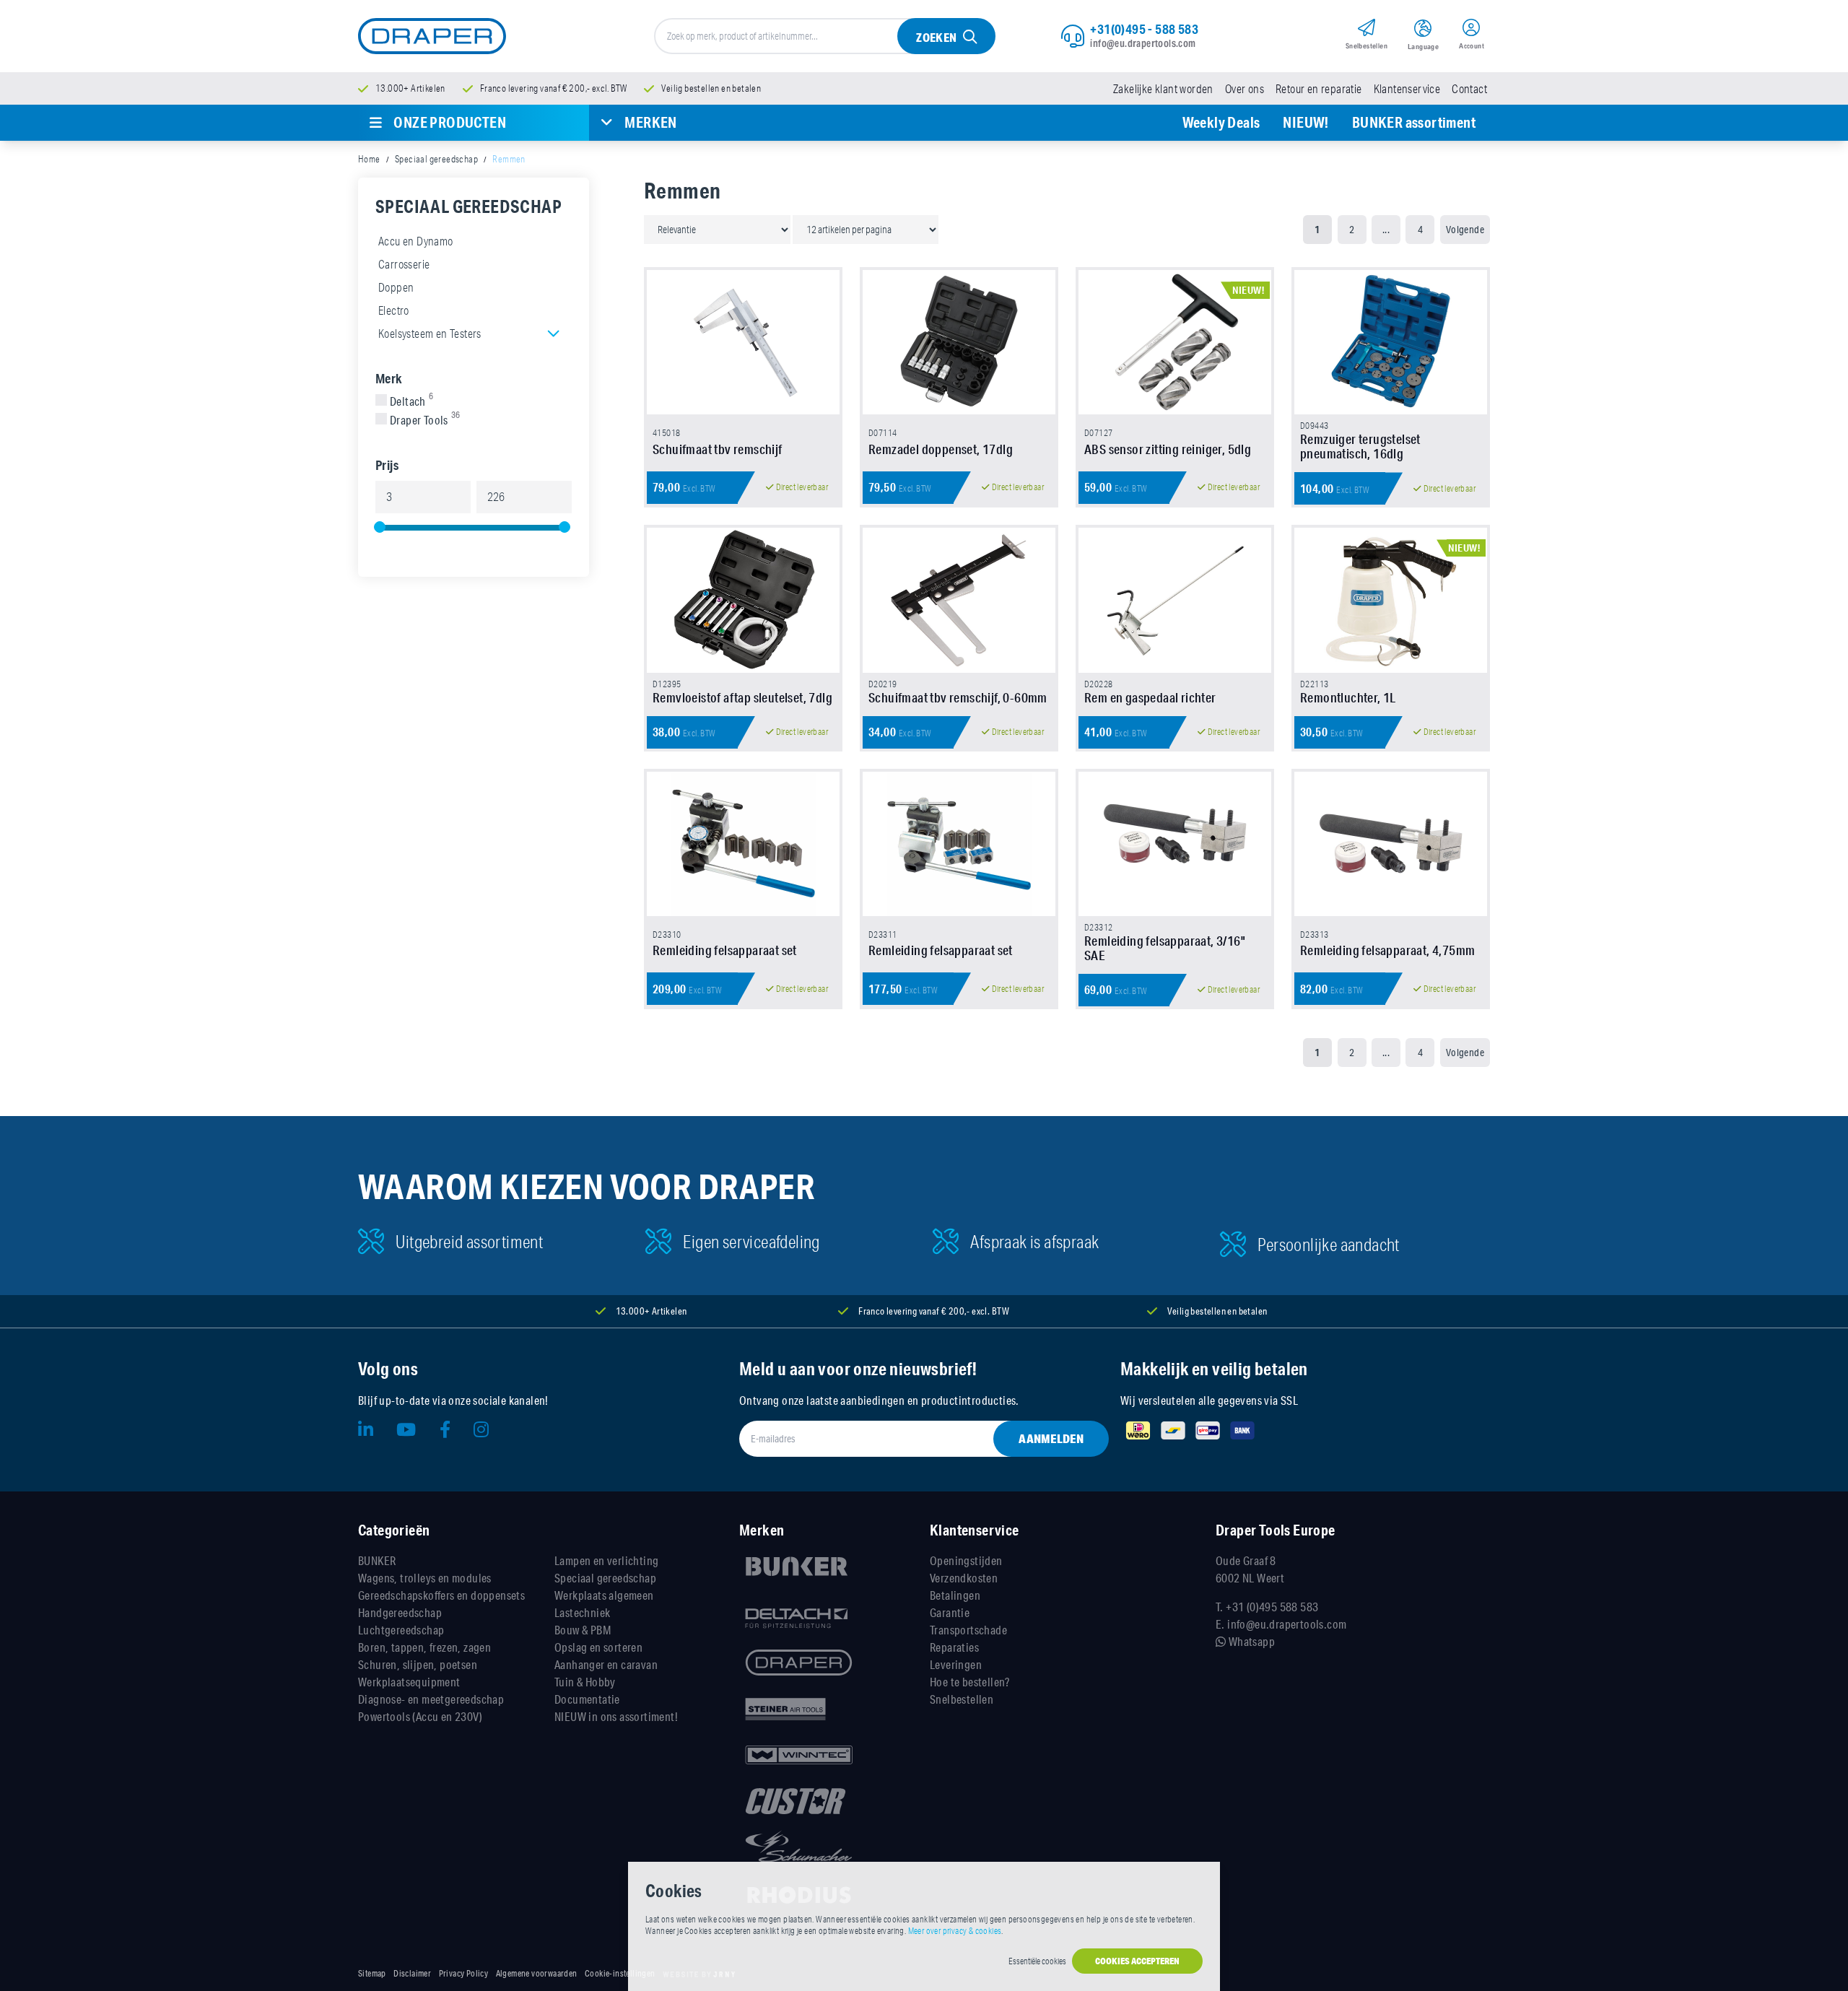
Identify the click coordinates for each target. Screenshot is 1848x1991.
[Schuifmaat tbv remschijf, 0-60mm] (959, 600)
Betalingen (955, 1595)
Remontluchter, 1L (1348, 697)
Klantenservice (1407, 89)
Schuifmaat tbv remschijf (718, 449)
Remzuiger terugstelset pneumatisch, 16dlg (1360, 446)
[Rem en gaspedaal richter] (1175, 600)
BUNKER (377, 1560)
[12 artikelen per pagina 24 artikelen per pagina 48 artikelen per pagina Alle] (866, 229)
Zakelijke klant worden (1163, 89)
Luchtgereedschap (401, 1630)
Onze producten (450, 122)
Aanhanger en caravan (606, 1664)
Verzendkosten (964, 1578)
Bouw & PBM (583, 1630)
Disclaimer (412, 1974)
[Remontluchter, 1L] (1391, 600)
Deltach (411, 401)
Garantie (950, 1612)
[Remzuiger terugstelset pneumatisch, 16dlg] (1391, 342)
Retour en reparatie (1319, 89)
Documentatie (587, 1699)
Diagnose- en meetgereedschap (431, 1699)
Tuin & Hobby (585, 1682)
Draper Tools (425, 420)
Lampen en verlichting (606, 1560)
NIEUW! (1306, 122)
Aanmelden (1051, 1438)
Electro (394, 310)
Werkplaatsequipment (409, 1682)
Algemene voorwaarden (537, 1974)
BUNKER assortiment (1414, 122)
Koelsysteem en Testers (430, 334)
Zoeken (936, 37)
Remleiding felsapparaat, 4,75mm (1387, 950)
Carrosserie (404, 264)
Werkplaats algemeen (604, 1595)
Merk (389, 378)
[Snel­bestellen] (1367, 30)
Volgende (1465, 230)
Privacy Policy (464, 1974)
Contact (1469, 89)
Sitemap (372, 1974)
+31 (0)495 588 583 (1272, 1607)
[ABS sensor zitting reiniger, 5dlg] (1175, 342)
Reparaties (954, 1647)
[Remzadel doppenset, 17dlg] (959, 342)
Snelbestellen (962, 1699)
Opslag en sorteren (598, 1647)
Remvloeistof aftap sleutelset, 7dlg (742, 697)
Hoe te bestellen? (970, 1682)
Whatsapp (1250, 1641)
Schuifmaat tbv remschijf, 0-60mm (958, 697)
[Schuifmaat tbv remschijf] (743, 342)
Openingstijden (966, 1560)
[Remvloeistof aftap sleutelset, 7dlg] (743, 600)
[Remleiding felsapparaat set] (743, 844)
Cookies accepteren (1137, 1961)
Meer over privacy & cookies (955, 1931)
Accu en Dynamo (416, 241)
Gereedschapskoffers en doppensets (441, 1595)
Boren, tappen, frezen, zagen (424, 1647)
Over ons (1245, 89)
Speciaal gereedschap (436, 159)
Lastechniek (582, 1612)
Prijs (387, 465)
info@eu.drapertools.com (1143, 43)
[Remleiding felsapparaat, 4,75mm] (1391, 844)
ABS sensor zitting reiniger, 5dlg (1168, 449)
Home (369, 159)
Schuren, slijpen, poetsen (418, 1664)
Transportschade (968, 1630)
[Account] (1472, 30)
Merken (650, 122)
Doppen (396, 287)
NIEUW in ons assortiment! (616, 1716)
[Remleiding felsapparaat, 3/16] (1175, 844)
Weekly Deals (1221, 122)
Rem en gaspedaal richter (1150, 697)
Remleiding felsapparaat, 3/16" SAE (1165, 948)
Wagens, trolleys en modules (425, 1578)
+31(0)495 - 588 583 (1144, 29)
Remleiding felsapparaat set (725, 950)
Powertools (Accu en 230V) (420, 1716)
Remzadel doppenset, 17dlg (941, 449)
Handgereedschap (400, 1612)
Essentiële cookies (1037, 1961)
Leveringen (956, 1664)
